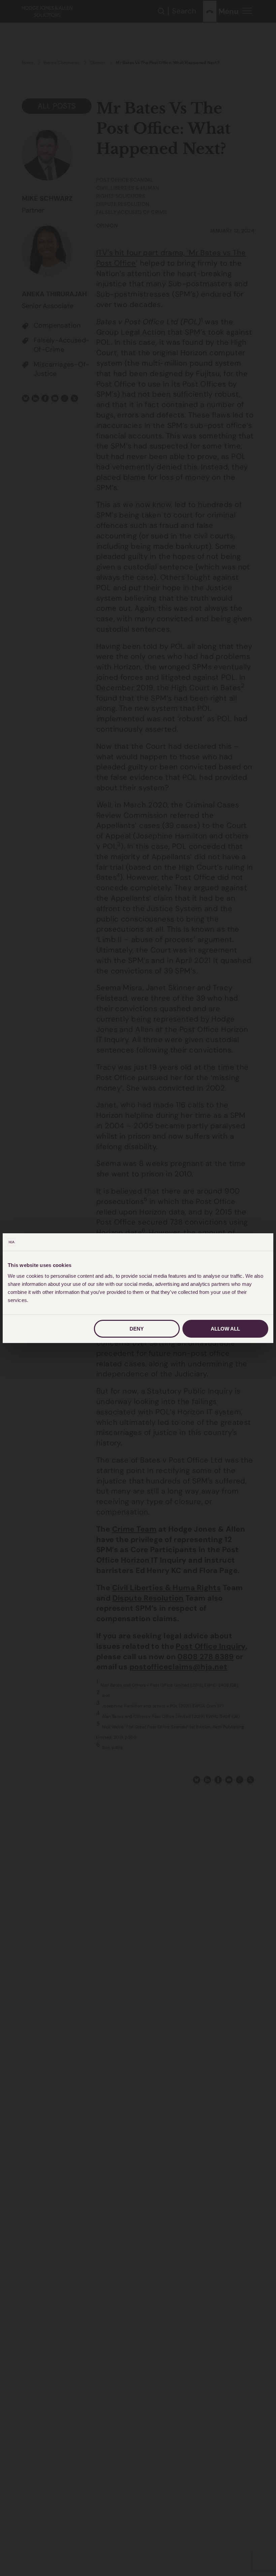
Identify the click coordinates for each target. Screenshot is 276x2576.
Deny (137, 1329)
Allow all (225, 1329)
